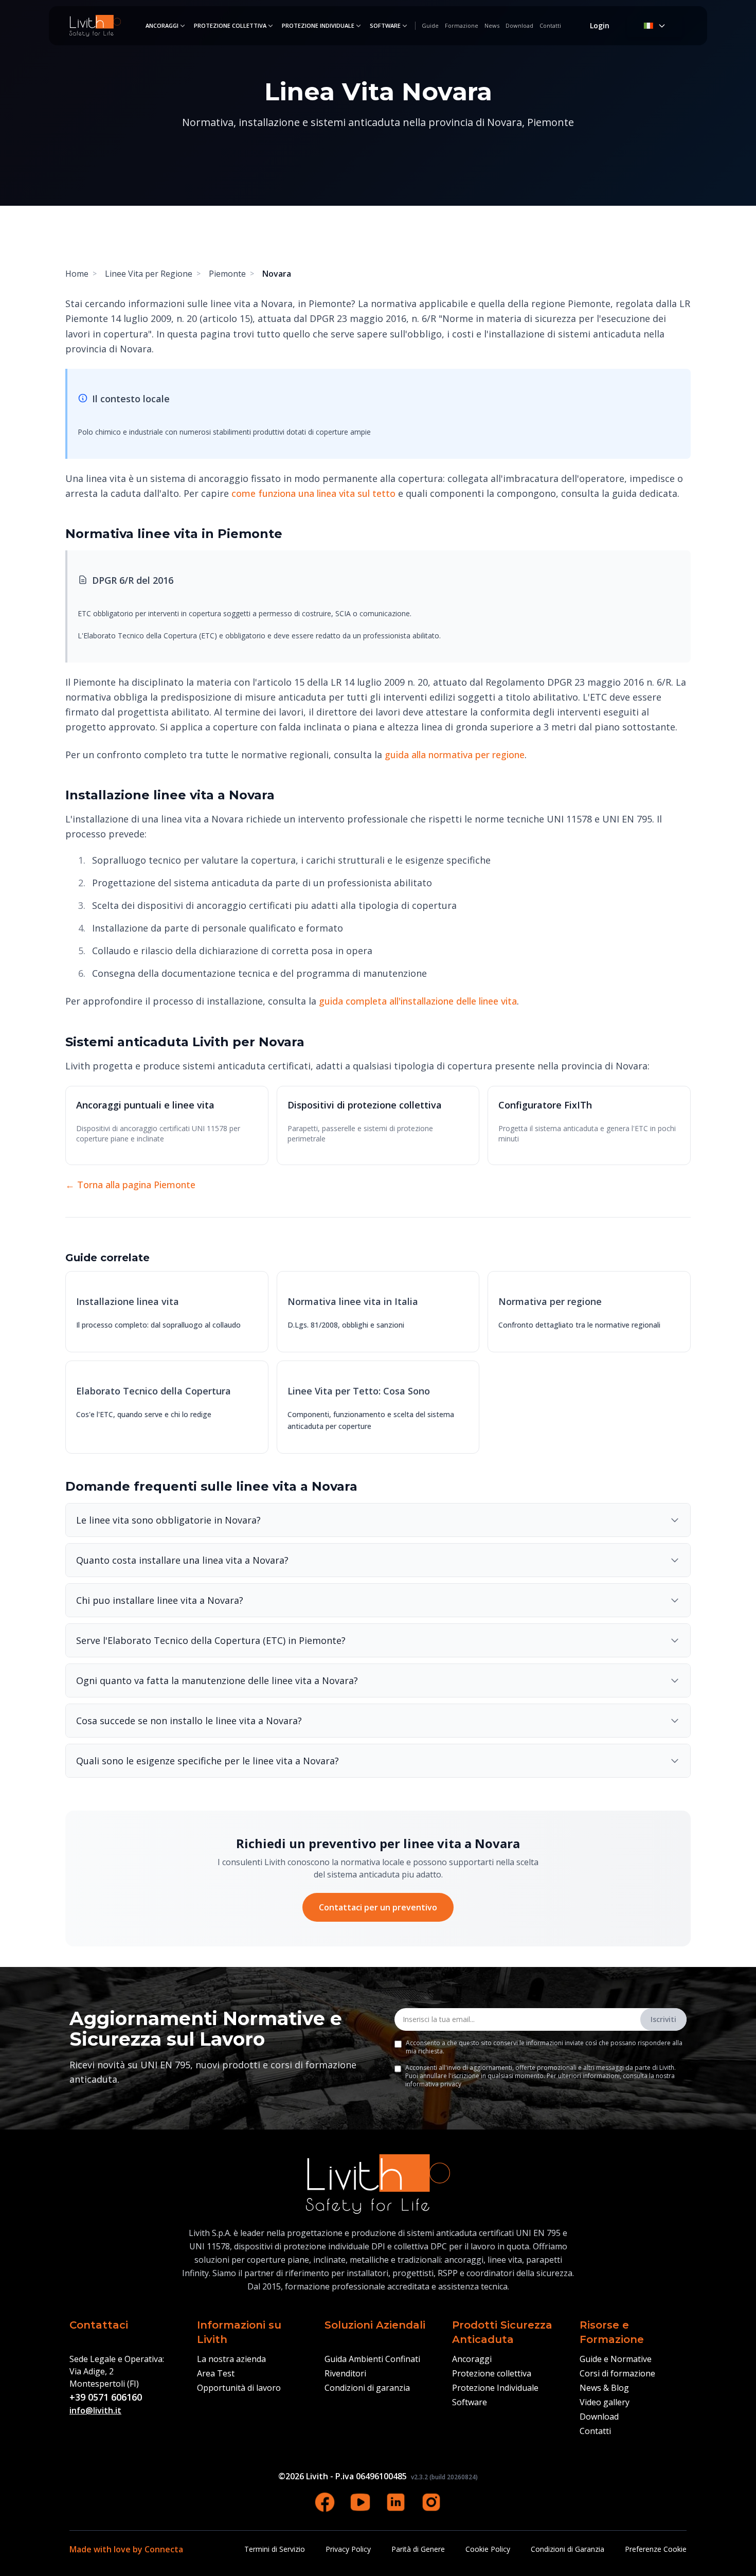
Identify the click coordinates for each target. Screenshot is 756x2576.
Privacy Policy (348, 2549)
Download (519, 25)
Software (385, 25)
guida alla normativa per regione (455, 755)
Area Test (216, 2373)
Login (600, 25)
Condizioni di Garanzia (568, 2549)
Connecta (164, 2549)
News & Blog (604, 2388)
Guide (430, 25)
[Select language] (655, 26)
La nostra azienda (231, 2359)
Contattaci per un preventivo (378, 1907)
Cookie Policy (488, 2549)
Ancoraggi (162, 25)
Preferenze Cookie (656, 2549)
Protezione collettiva (230, 25)
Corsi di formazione (617, 2373)
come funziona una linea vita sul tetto (313, 493)
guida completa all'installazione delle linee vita (418, 1001)
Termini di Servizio (275, 2549)
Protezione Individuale (318, 25)
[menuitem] (166, 26)
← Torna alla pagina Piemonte (130, 1185)
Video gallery (605, 2402)
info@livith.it (95, 2410)
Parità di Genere (418, 2549)
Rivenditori (345, 2373)
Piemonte (227, 274)
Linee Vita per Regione (149, 274)
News (492, 25)
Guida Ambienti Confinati (372, 2359)
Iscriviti (663, 2019)
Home (77, 274)
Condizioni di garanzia (367, 2388)
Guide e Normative (616, 2359)
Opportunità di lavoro (239, 2388)
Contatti (550, 25)
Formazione (462, 25)
